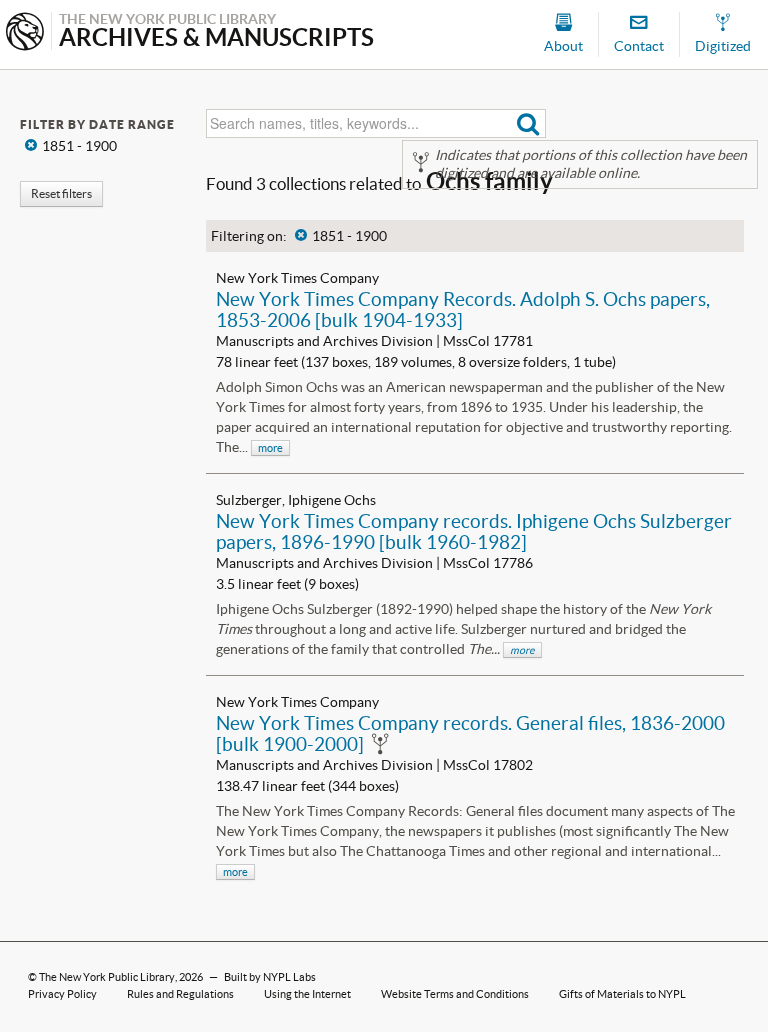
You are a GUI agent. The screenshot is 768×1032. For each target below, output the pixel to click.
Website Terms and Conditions (455, 994)
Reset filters (61, 193)
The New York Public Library (107, 977)
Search (528, 123)
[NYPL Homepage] (25, 33)
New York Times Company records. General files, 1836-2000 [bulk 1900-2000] (470, 733)
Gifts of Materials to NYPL (622, 994)
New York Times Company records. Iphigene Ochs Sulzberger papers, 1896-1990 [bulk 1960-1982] (474, 531)
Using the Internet (307, 994)
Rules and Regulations (180, 994)
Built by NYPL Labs (270, 977)
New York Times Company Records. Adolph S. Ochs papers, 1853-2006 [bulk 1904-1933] (463, 309)
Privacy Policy (62, 994)
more (270, 448)
